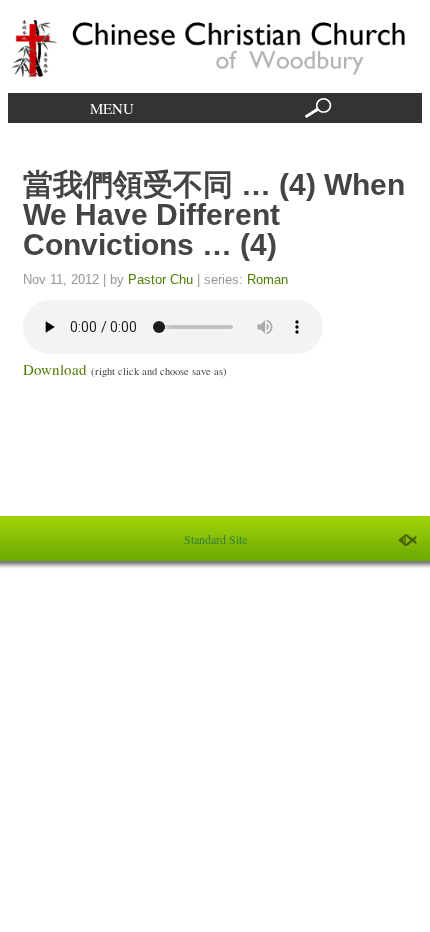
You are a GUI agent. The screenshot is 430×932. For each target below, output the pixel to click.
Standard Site (215, 539)
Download (55, 369)
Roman (267, 279)
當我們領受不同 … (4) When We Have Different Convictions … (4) (214, 214)
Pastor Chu (160, 279)
